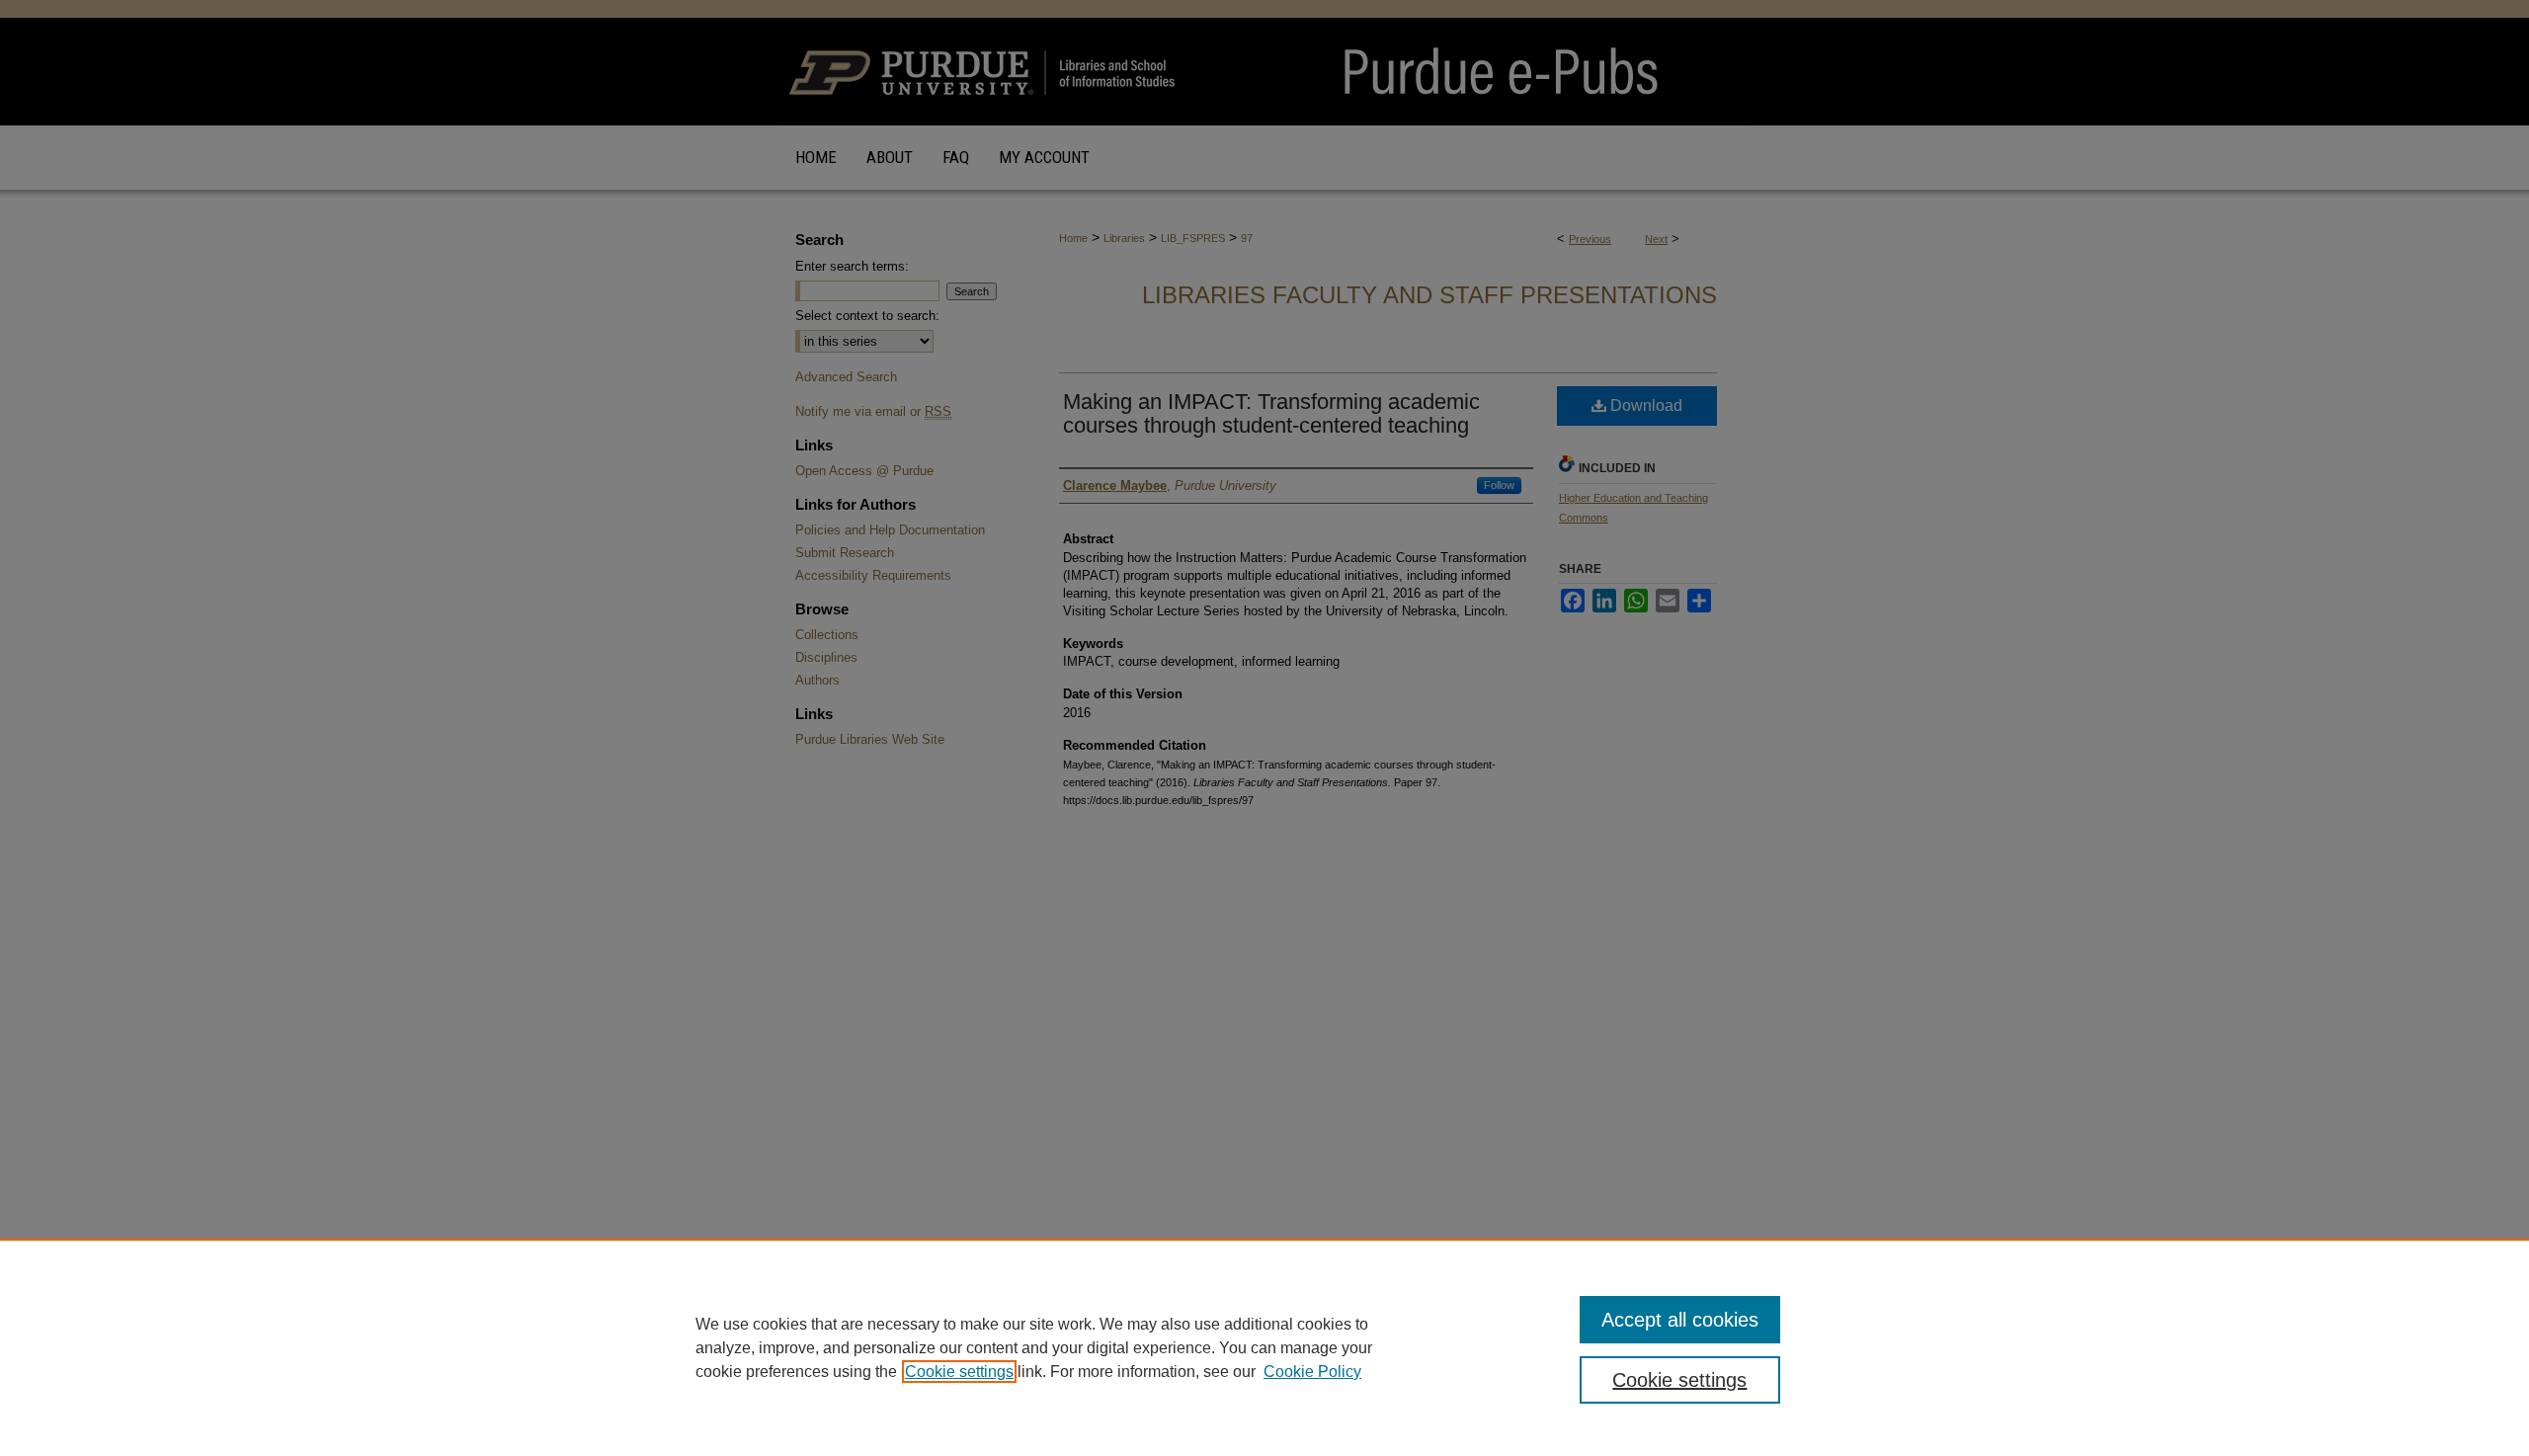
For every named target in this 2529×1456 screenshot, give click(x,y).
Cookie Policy (1312, 1372)
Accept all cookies (1680, 1320)
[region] (1264, 1347)
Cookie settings (959, 1372)
